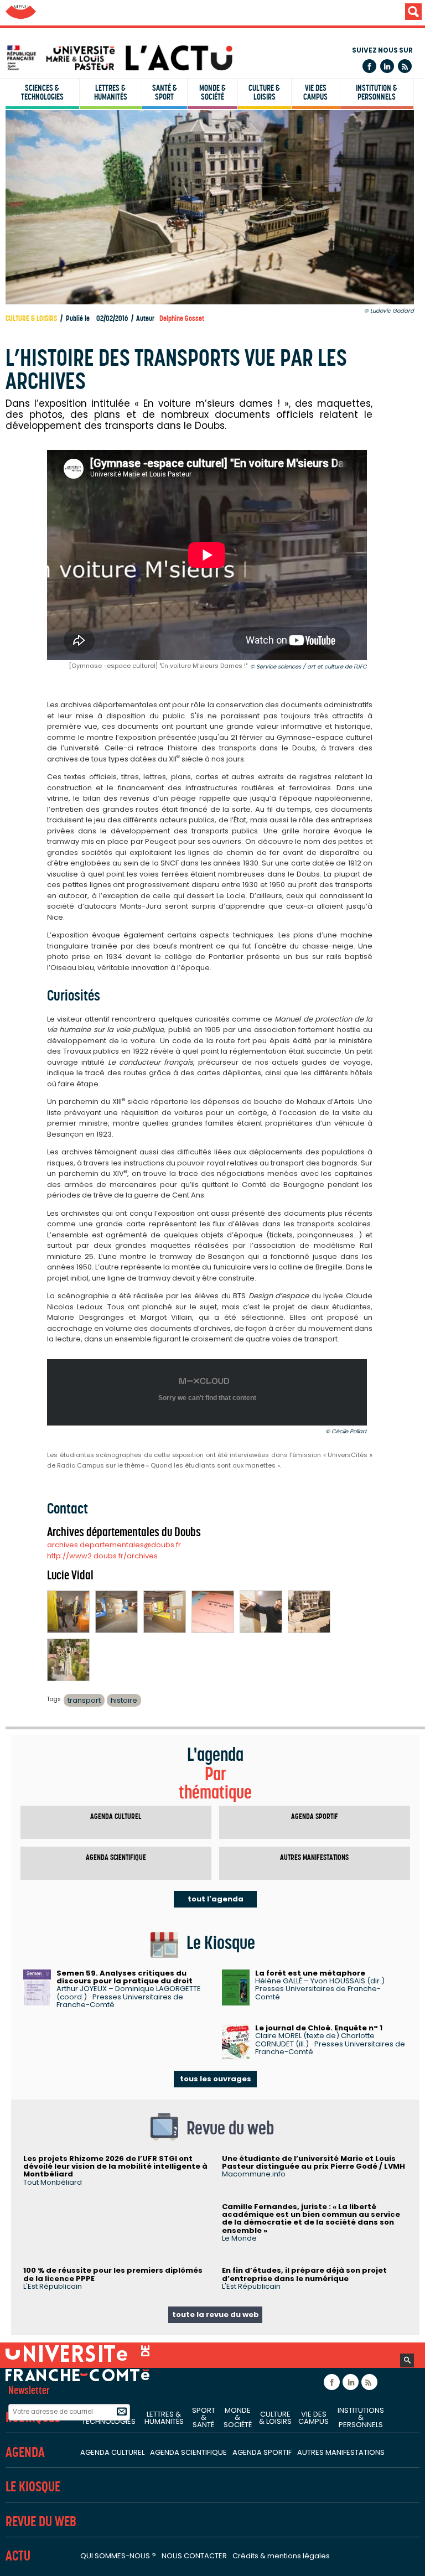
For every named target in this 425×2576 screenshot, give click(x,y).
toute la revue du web (216, 2315)
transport (84, 1700)
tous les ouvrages (216, 2079)
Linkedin (387, 66)
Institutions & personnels (361, 2417)
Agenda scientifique (116, 1857)
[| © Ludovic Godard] (116, 1612)
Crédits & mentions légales (281, 2556)
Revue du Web (41, 2521)
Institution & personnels (377, 92)
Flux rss (405, 66)
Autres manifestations (314, 1857)
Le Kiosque (33, 2487)
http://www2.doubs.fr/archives (102, 1556)
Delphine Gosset (182, 318)
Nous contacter (194, 2556)
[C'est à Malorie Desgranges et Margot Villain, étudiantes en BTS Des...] (68, 1612)
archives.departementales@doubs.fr (114, 1545)
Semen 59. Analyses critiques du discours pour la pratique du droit (125, 1977)
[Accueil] (215, 58)
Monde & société (212, 92)
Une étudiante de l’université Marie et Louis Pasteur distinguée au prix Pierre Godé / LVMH (313, 2162)
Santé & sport (165, 92)
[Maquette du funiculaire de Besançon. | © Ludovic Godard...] (68, 1660)
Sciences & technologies (42, 92)
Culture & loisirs (264, 92)
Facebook (369, 66)
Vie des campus (315, 92)
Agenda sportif (315, 1816)
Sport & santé (204, 2417)
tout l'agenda (216, 1899)
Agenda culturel (116, 1816)
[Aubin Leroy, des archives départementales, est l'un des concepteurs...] (261, 1612)
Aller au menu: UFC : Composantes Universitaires (21, 12)
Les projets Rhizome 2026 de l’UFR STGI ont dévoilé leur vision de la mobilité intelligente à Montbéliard (115, 2166)
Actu (18, 2556)
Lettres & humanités (111, 92)
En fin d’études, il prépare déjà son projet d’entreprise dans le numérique (304, 2274)
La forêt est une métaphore (310, 1973)
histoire (124, 1700)
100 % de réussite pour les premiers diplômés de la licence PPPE (113, 2274)
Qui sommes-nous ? (118, 2556)
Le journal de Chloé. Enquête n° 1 (319, 2028)
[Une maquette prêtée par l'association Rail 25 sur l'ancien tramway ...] (309, 1612)
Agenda (25, 2452)
